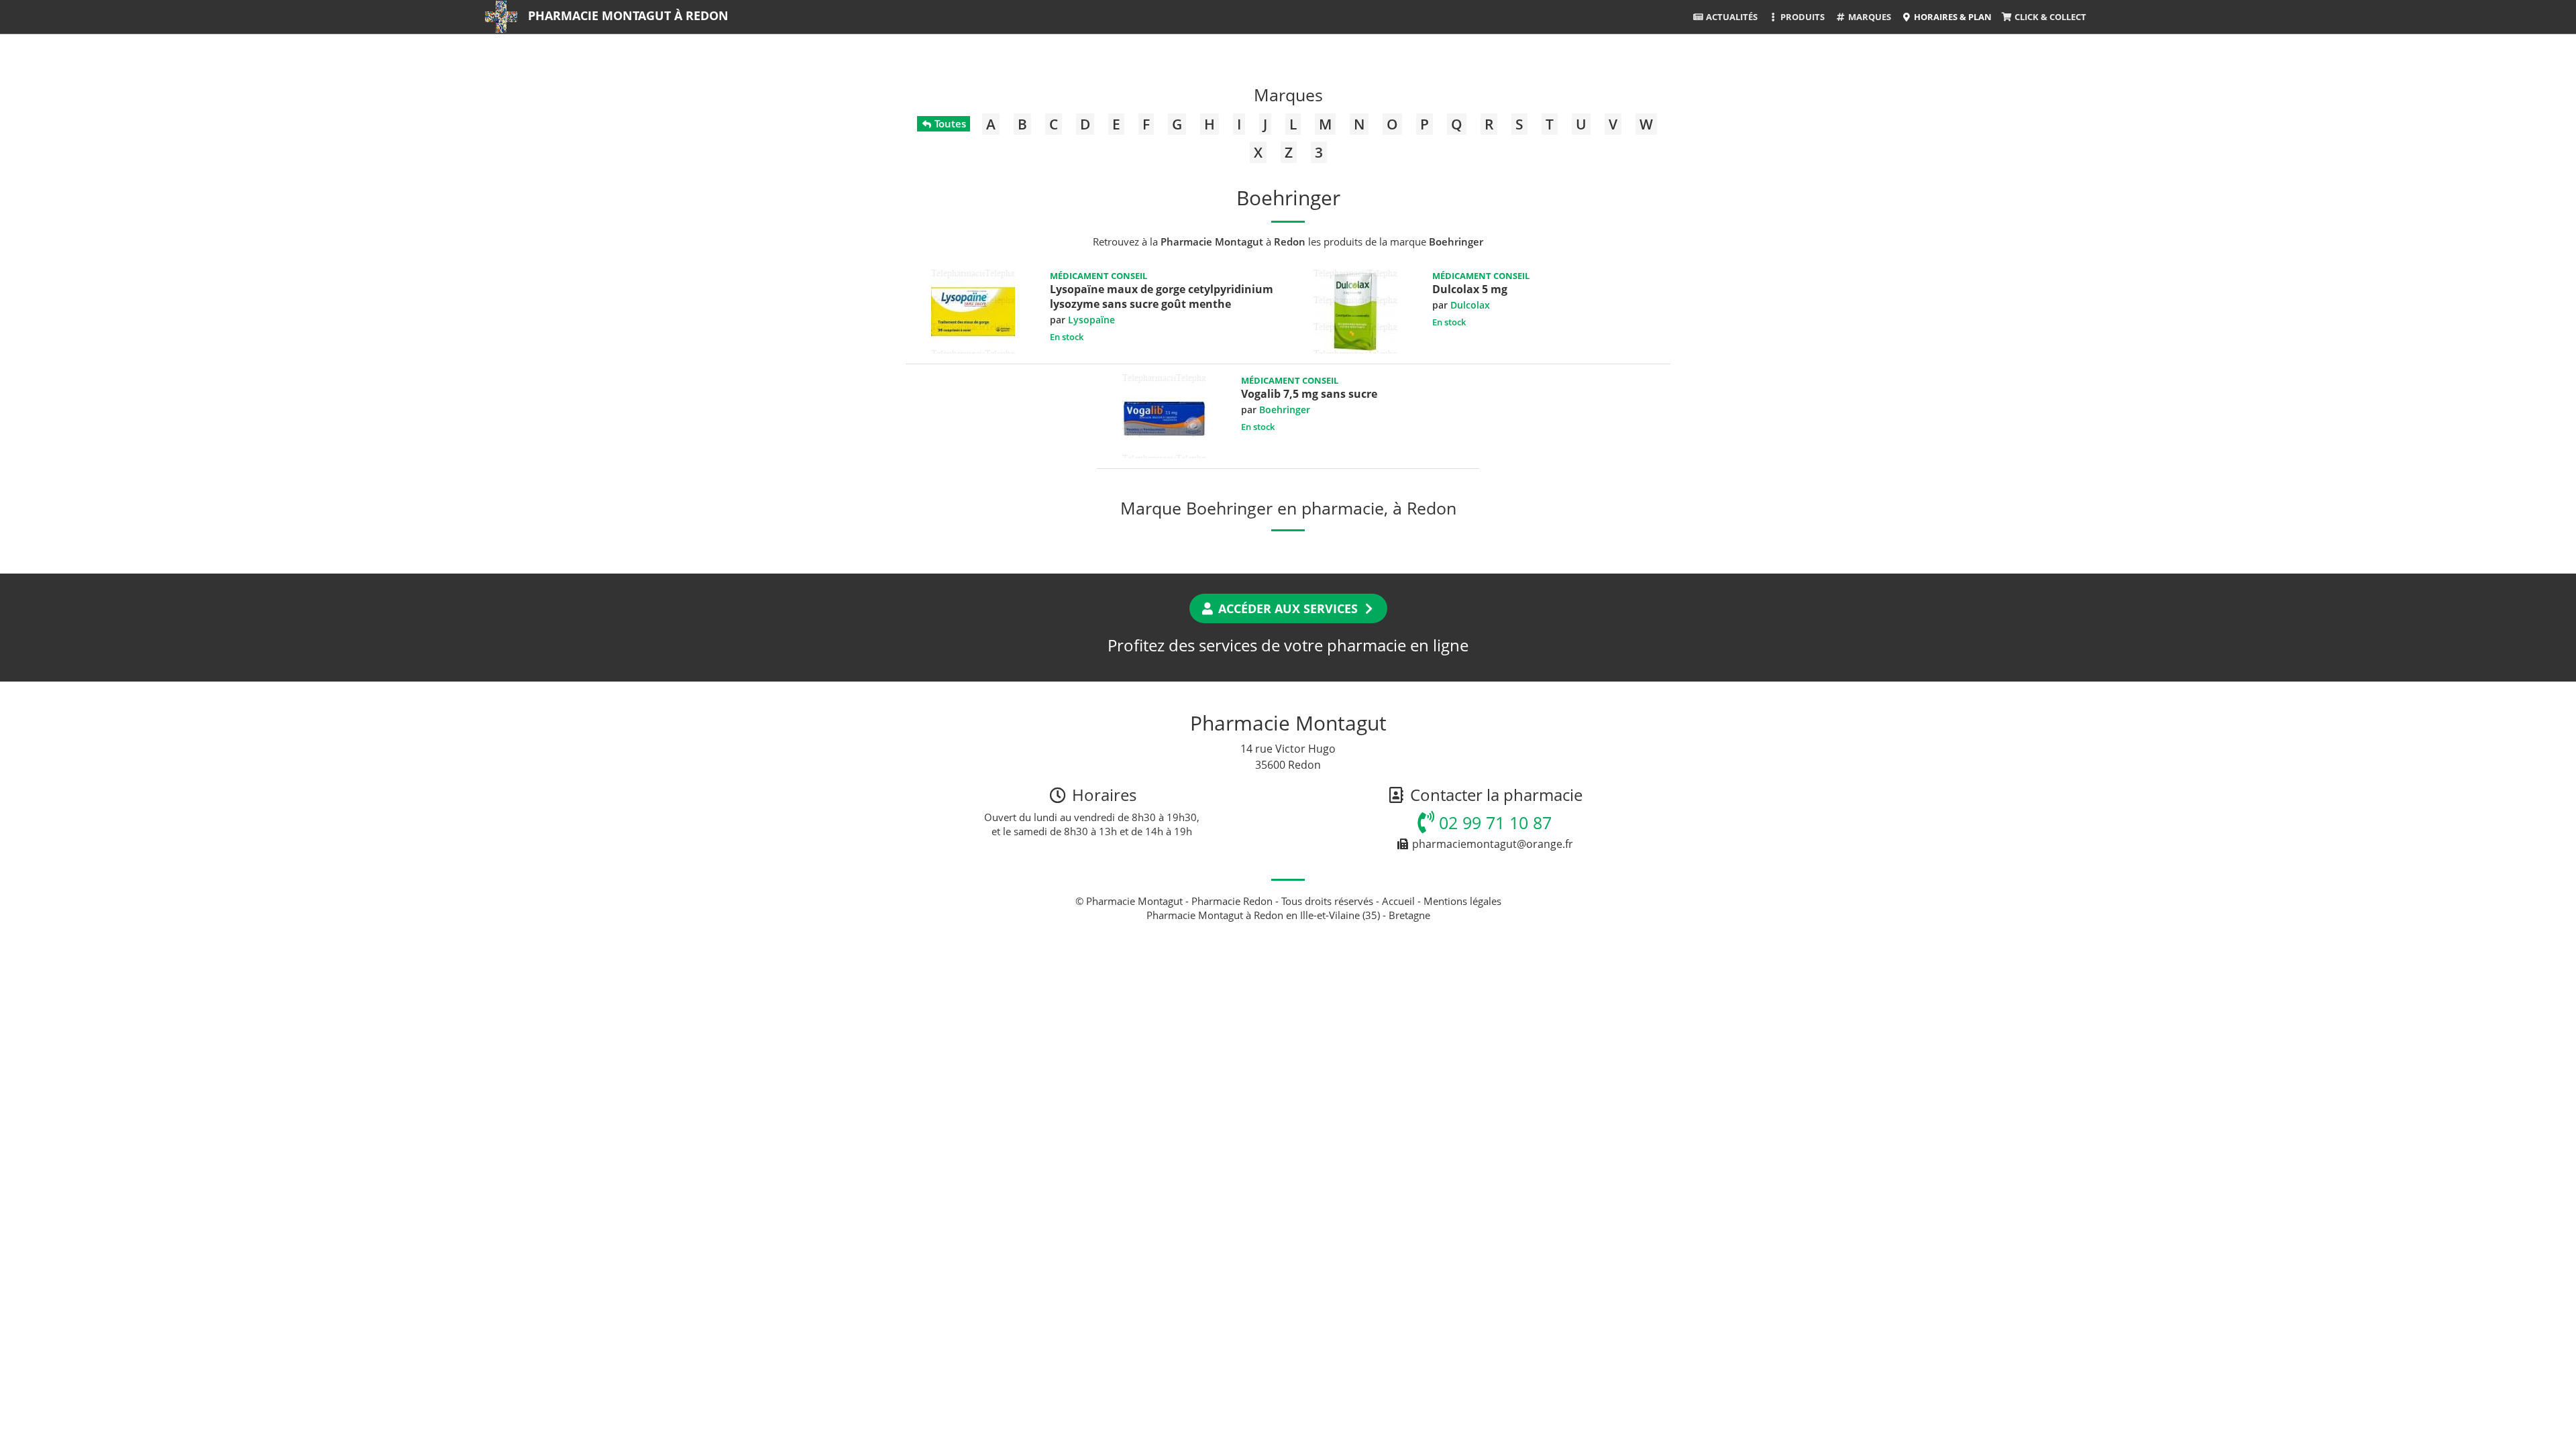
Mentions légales (1462, 901)
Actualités (1731, 17)
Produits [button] (1802, 17)
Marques (1869, 17)
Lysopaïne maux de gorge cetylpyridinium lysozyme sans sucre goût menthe (1162, 297)
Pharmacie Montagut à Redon (628, 15)
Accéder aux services (1288, 608)
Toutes (949, 123)
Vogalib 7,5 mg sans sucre (1309, 394)
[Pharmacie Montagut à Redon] (501, 17)
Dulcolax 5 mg (1470, 289)
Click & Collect (2049, 17)
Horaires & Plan (1952, 17)
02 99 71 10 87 (1493, 822)
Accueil (1398, 901)
